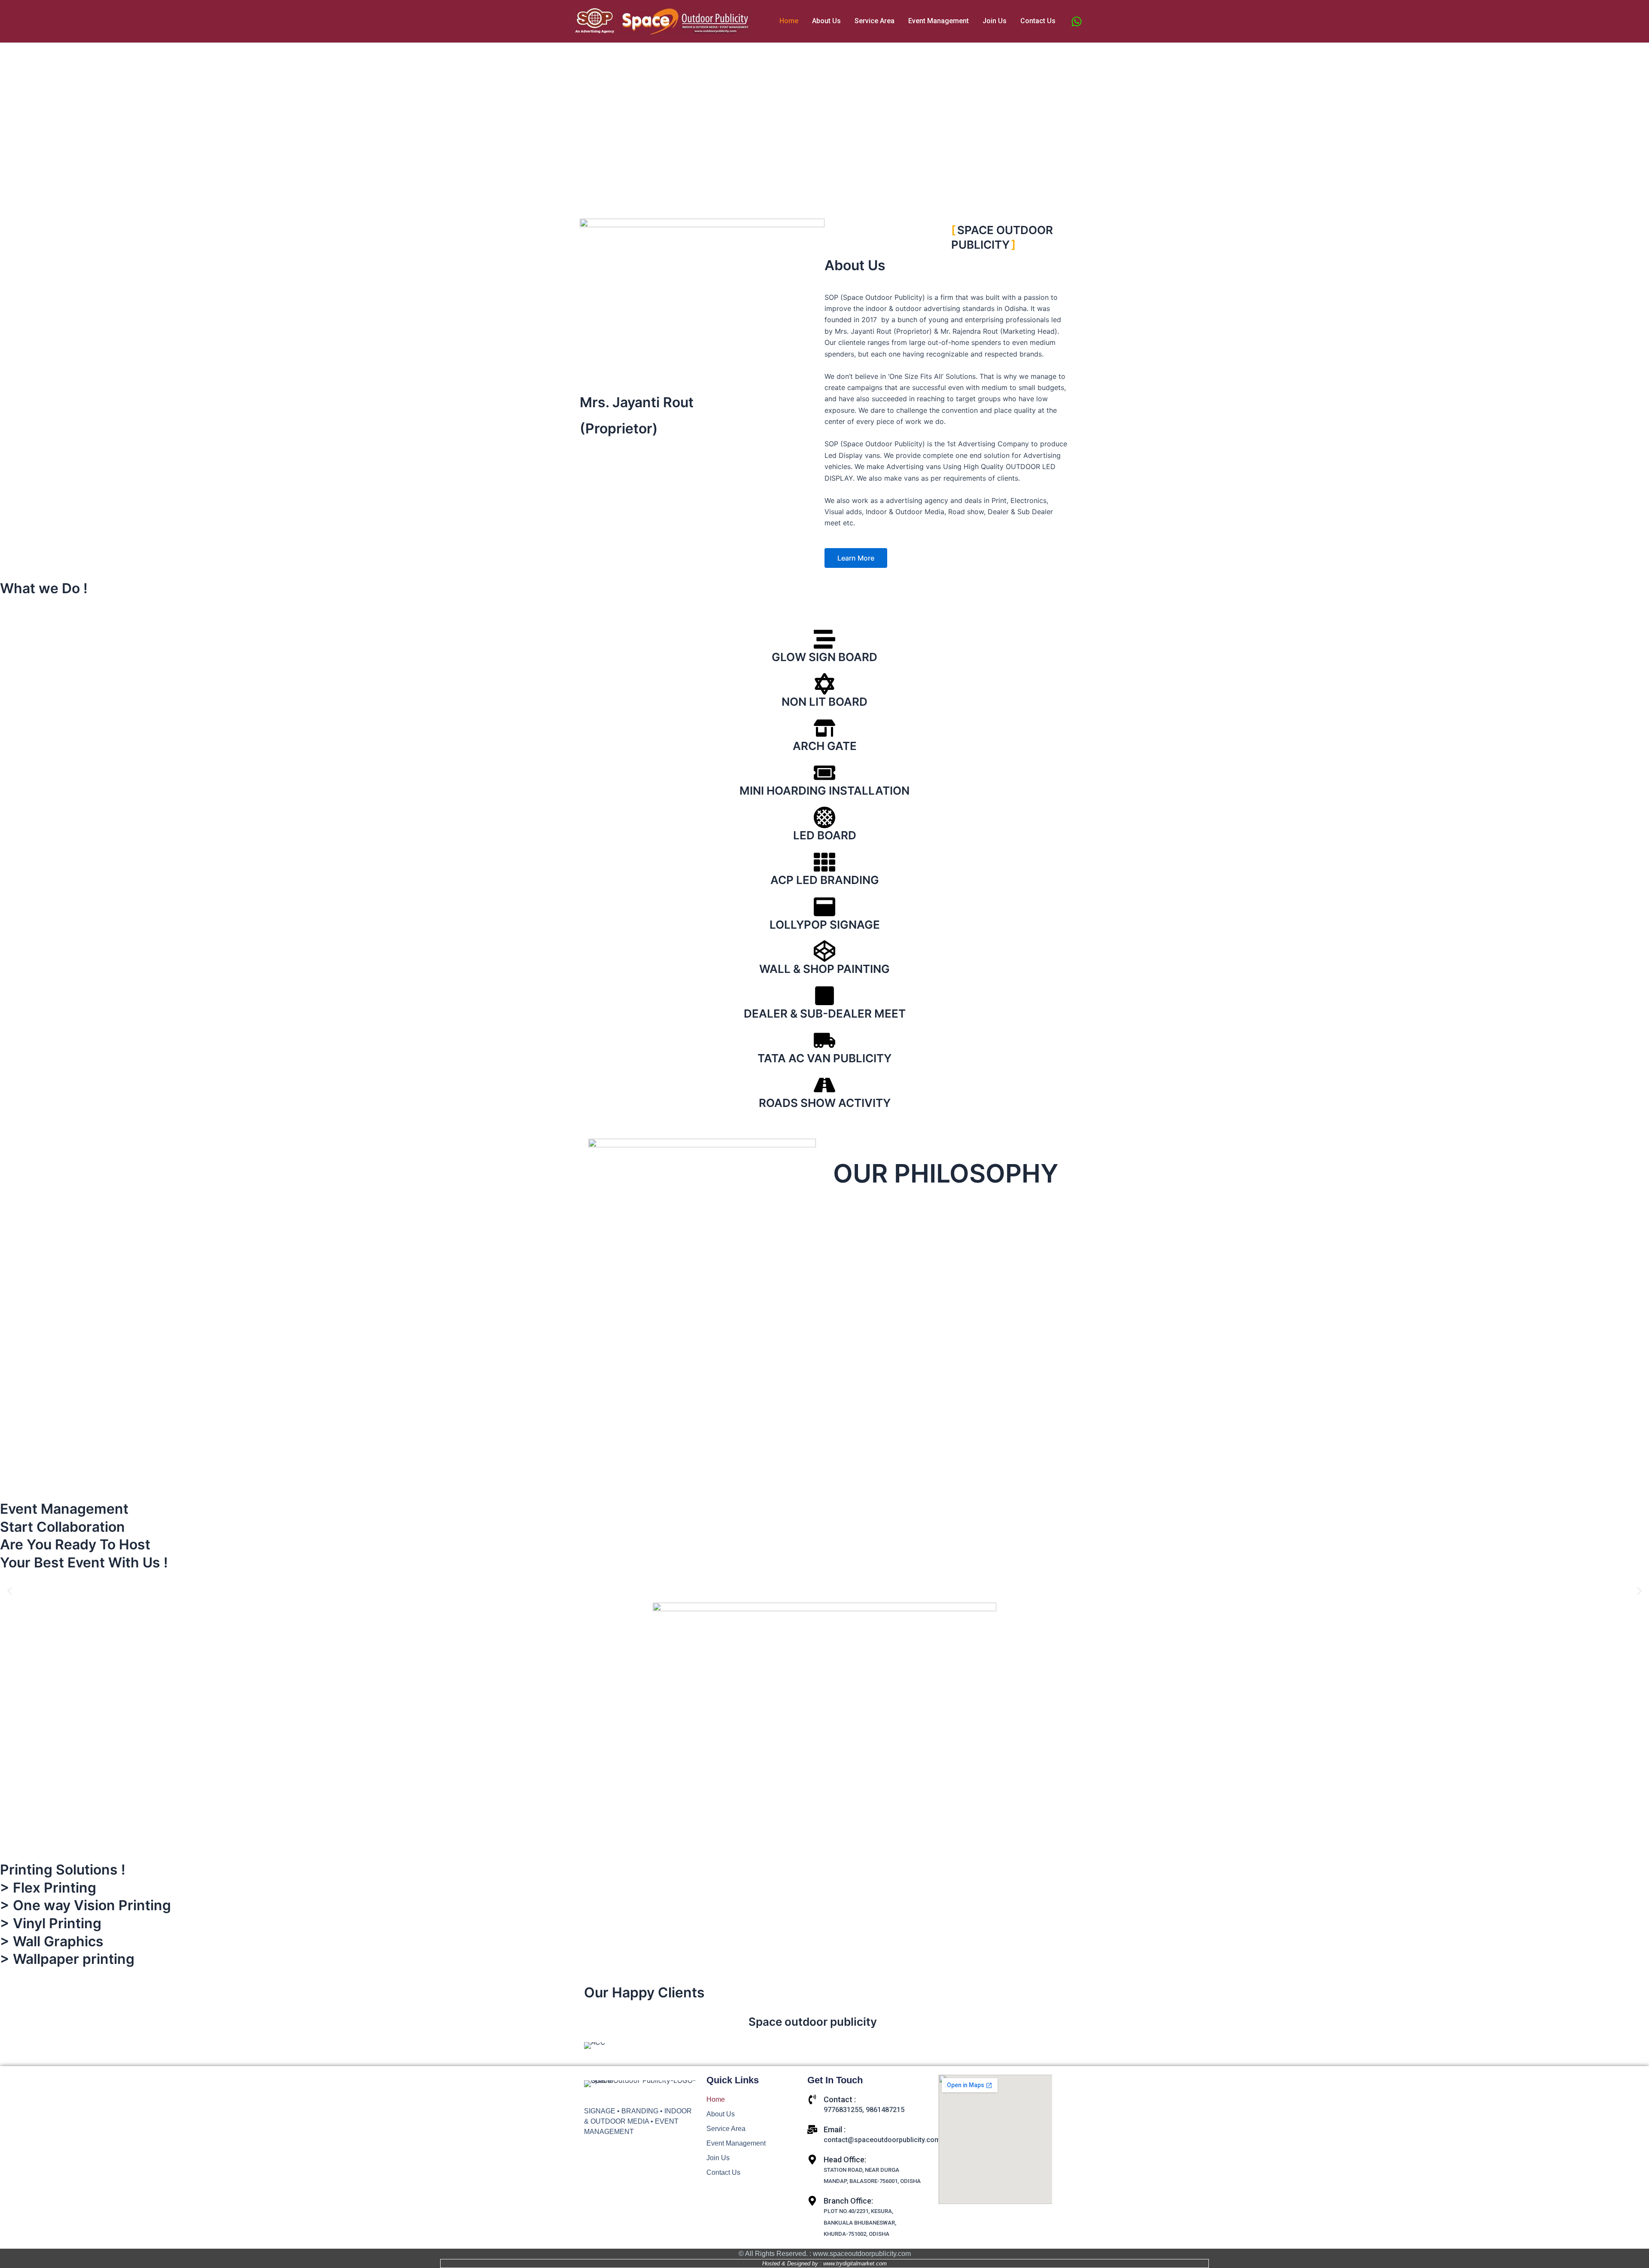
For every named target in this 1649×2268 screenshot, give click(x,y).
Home (789, 21)
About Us (826, 21)
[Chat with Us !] (1077, 21)
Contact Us (1038, 21)
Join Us (995, 21)
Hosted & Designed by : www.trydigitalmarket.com (824, 2263)
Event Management (939, 21)
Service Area (875, 21)
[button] (824, 187)
